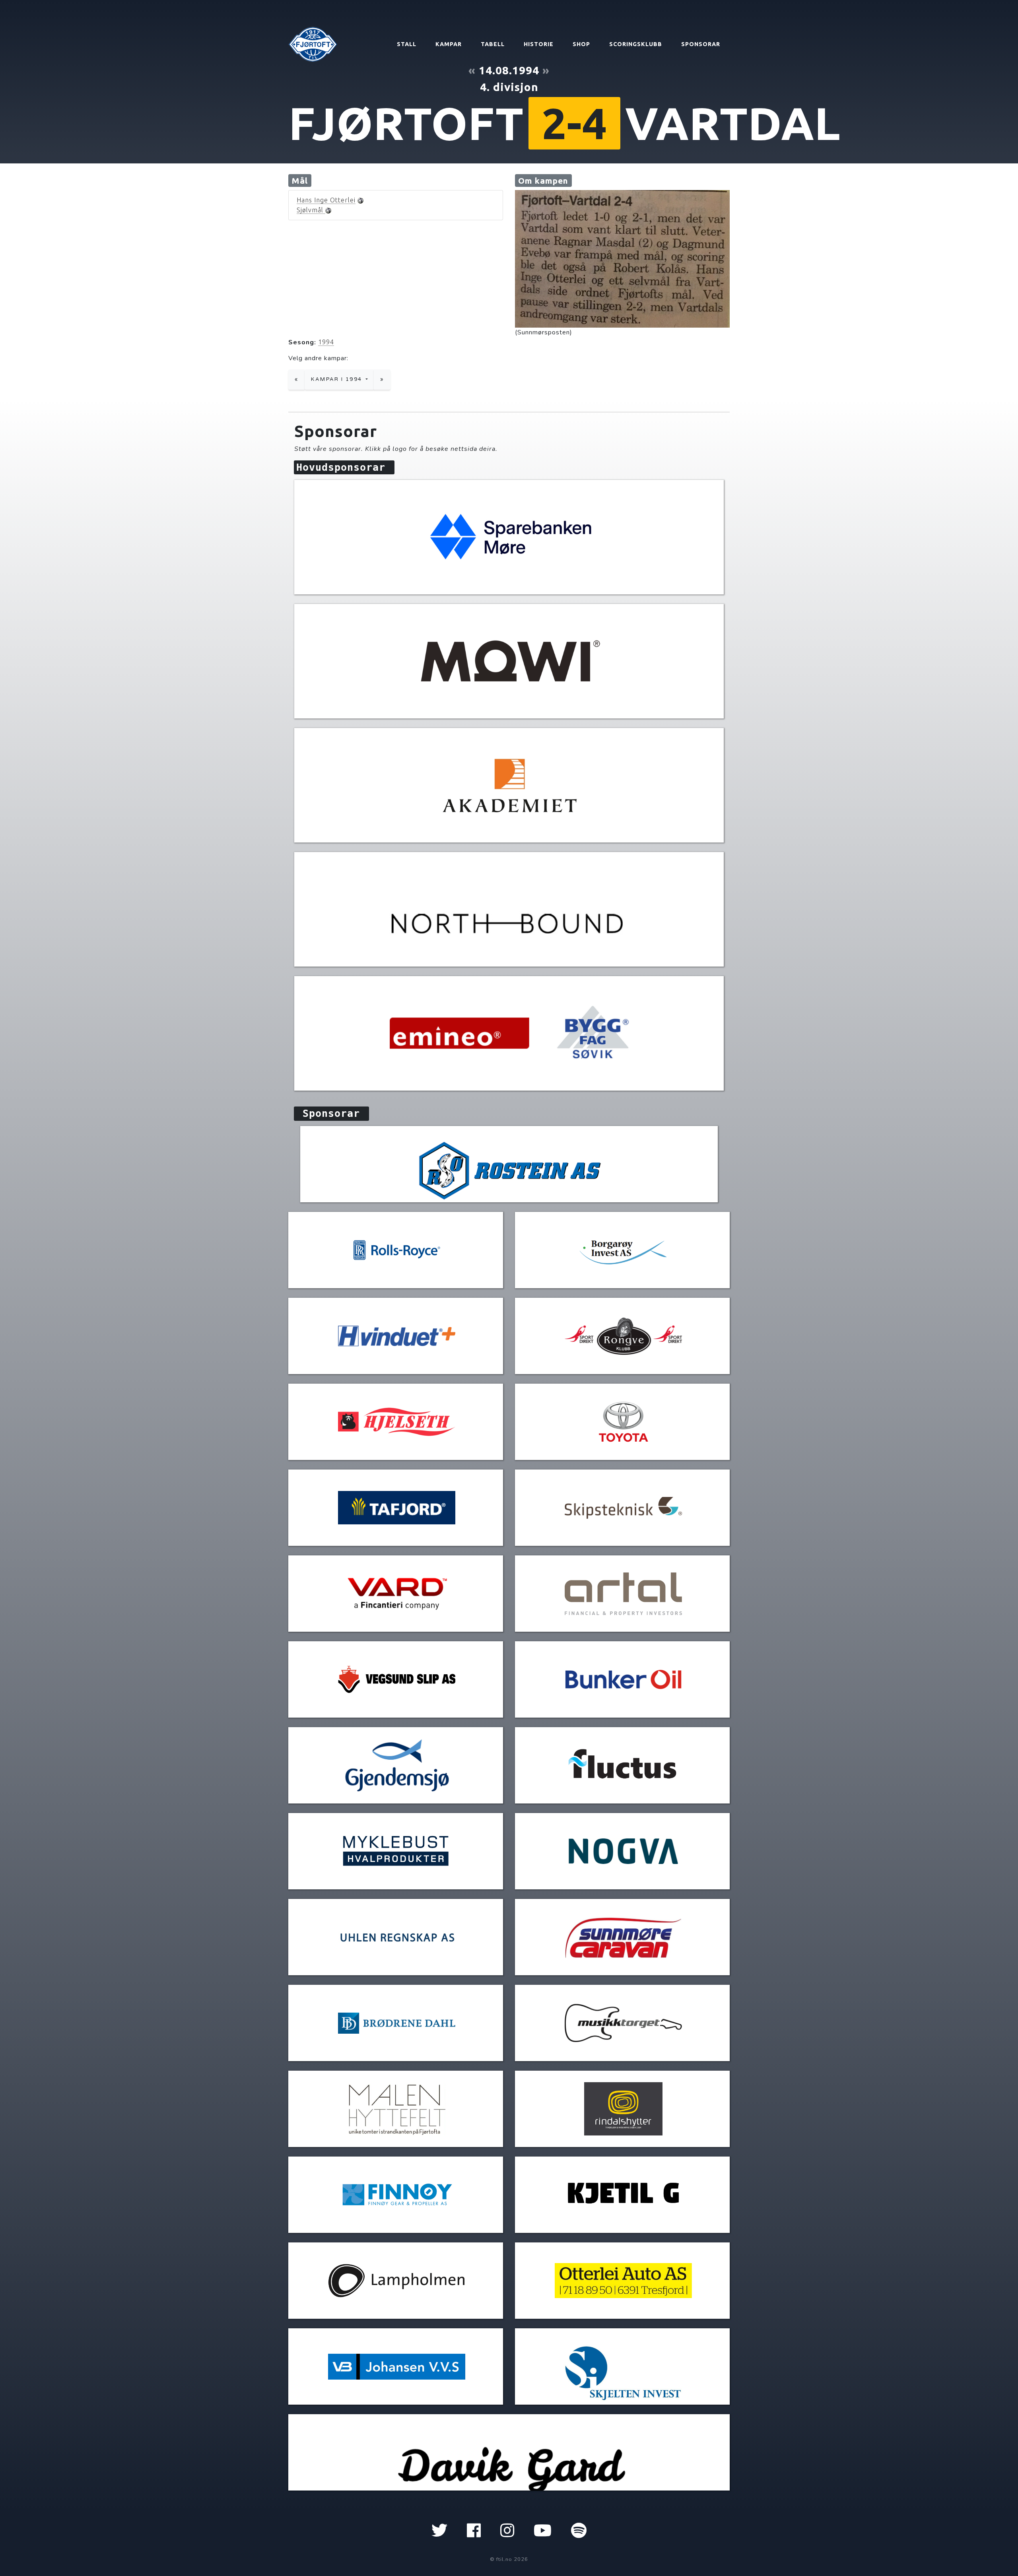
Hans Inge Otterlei (326, 200)
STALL (407, 44)
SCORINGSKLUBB (636, 44)
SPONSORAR (701, 44)
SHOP (581, 44)
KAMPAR (449, 44)
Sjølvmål (311, 210)
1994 (326, 342)
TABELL (493, 44)
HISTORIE (539, 44)
